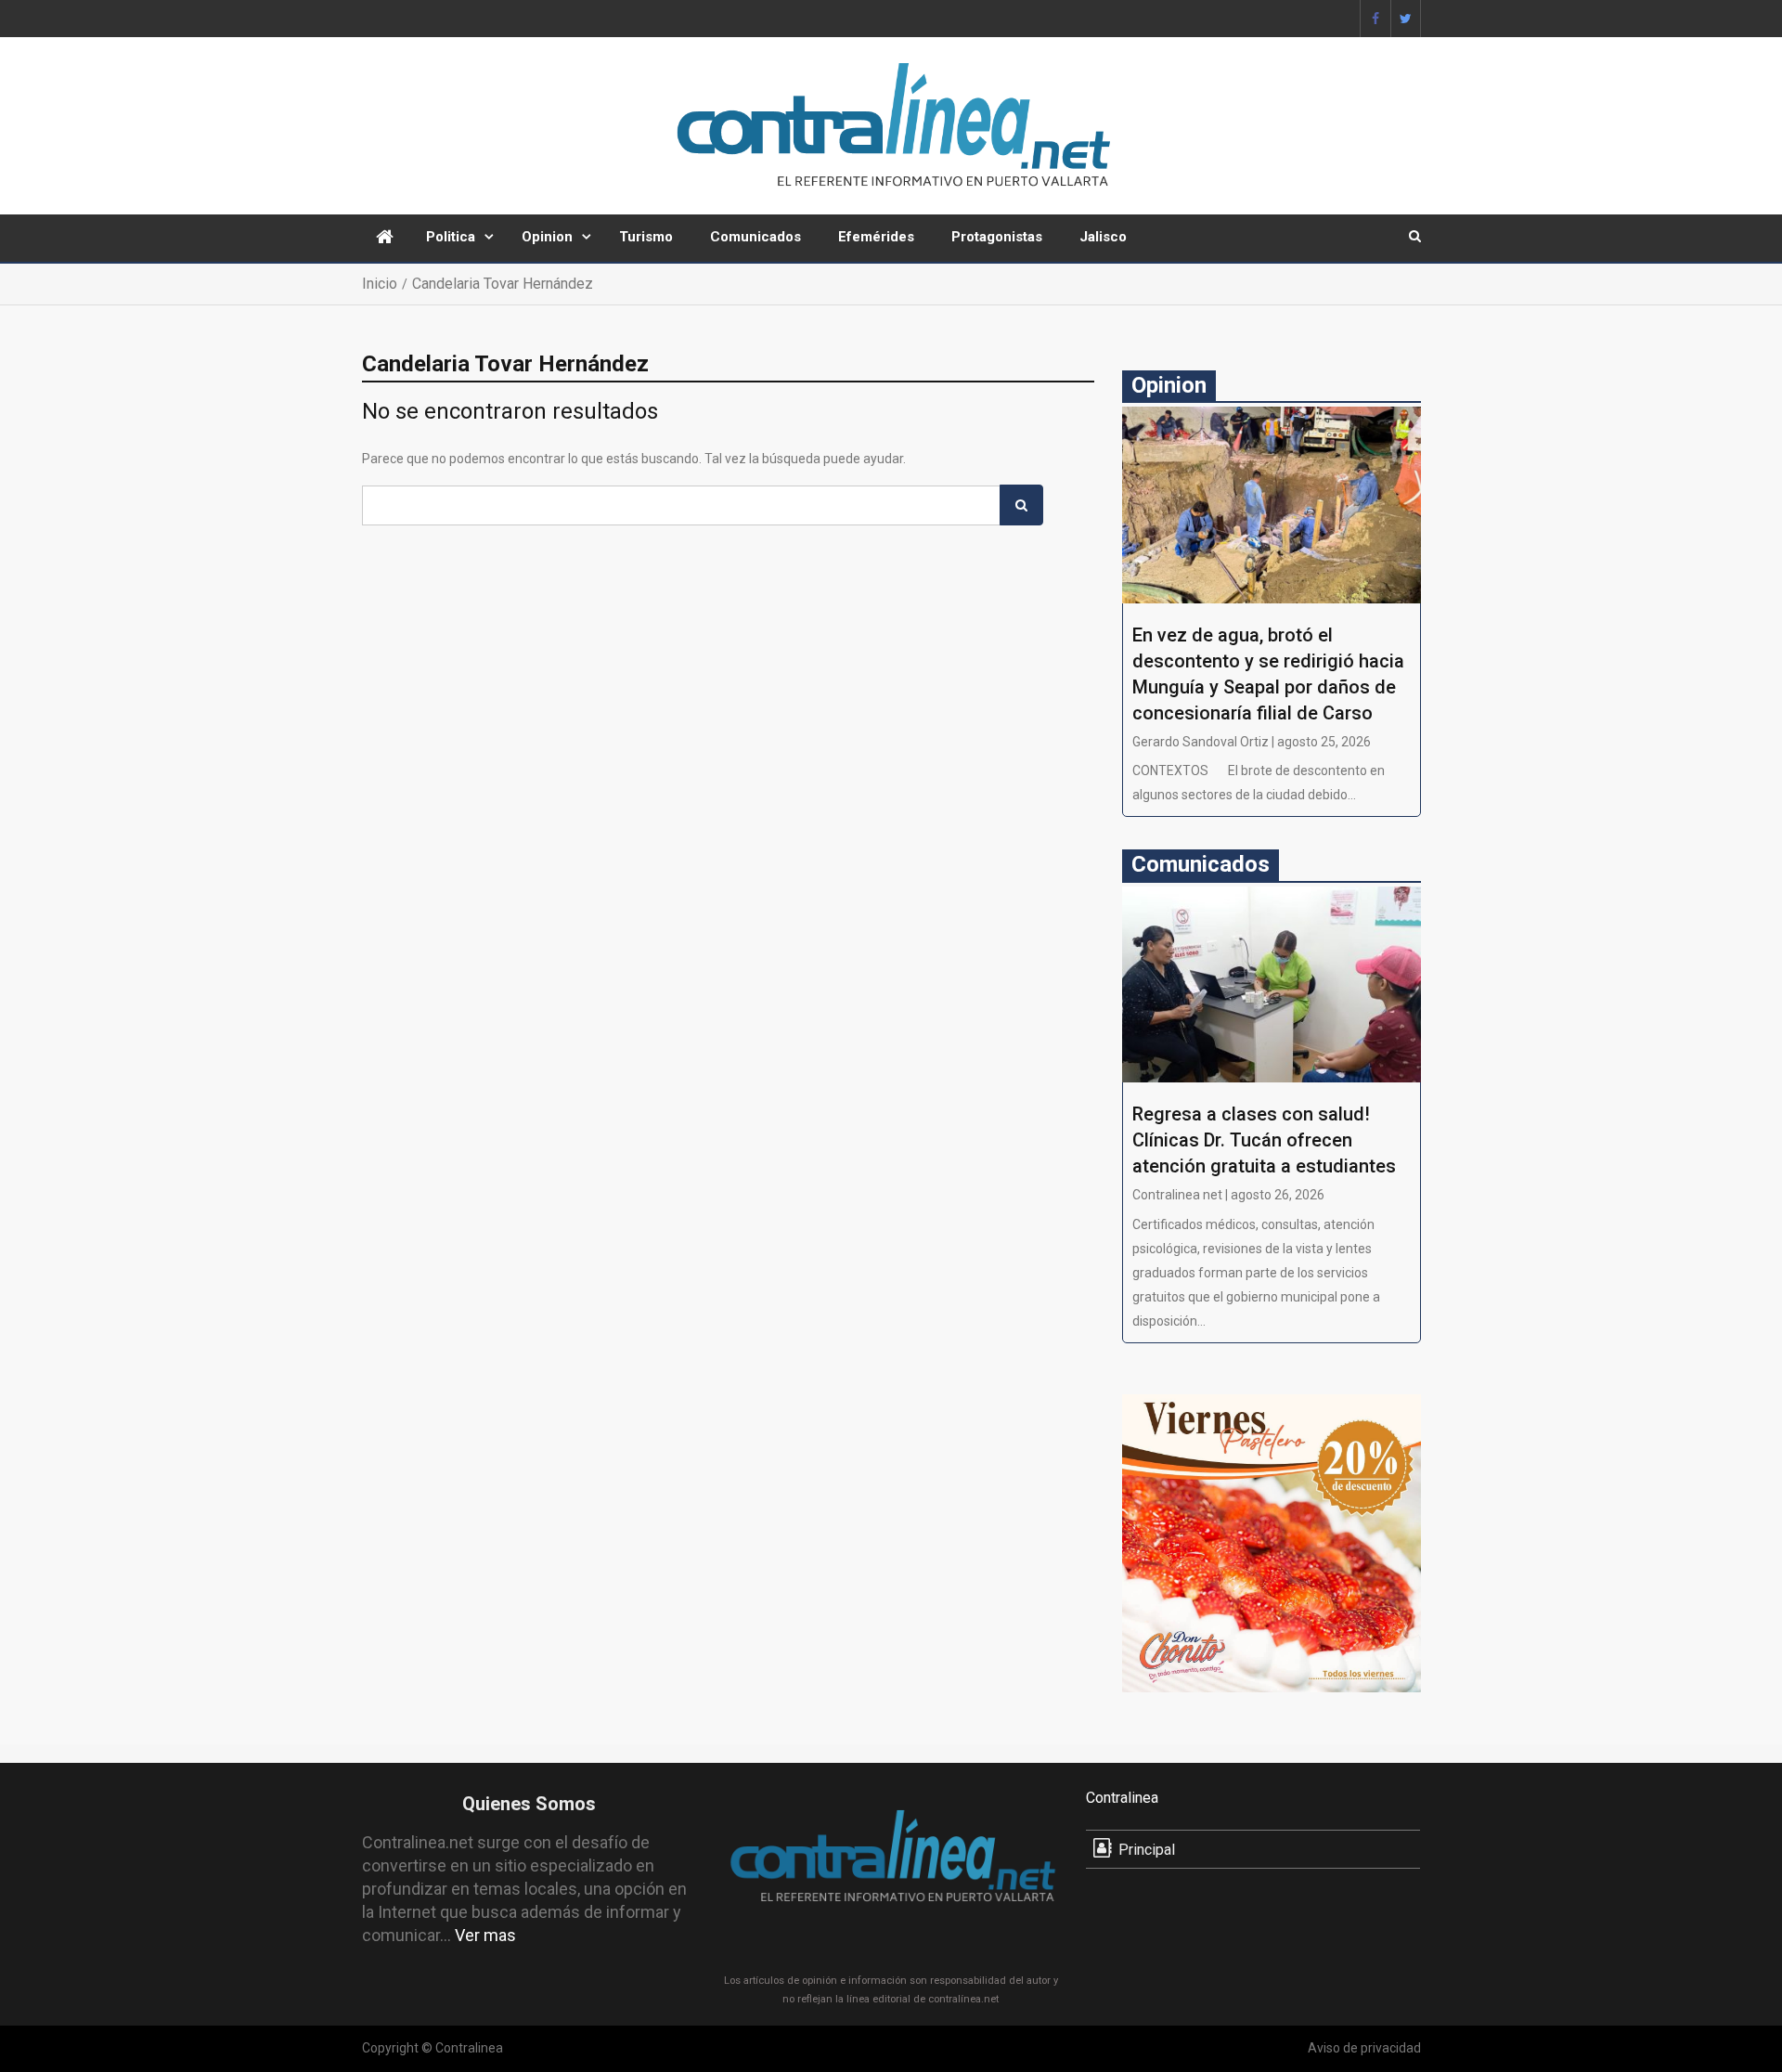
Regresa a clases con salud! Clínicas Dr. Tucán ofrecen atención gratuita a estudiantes (1264, 1140)
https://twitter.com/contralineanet (1406, 19)
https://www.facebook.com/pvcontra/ (1375, 19)
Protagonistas (997, 237)
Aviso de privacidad (1364, 2048)
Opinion (547, 237)
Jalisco (1103, 237)
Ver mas (485, 1935)
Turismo (646, 237)
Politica (451, 237)
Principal (1147, 1850)
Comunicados (755, 237)
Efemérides (876, 237)
